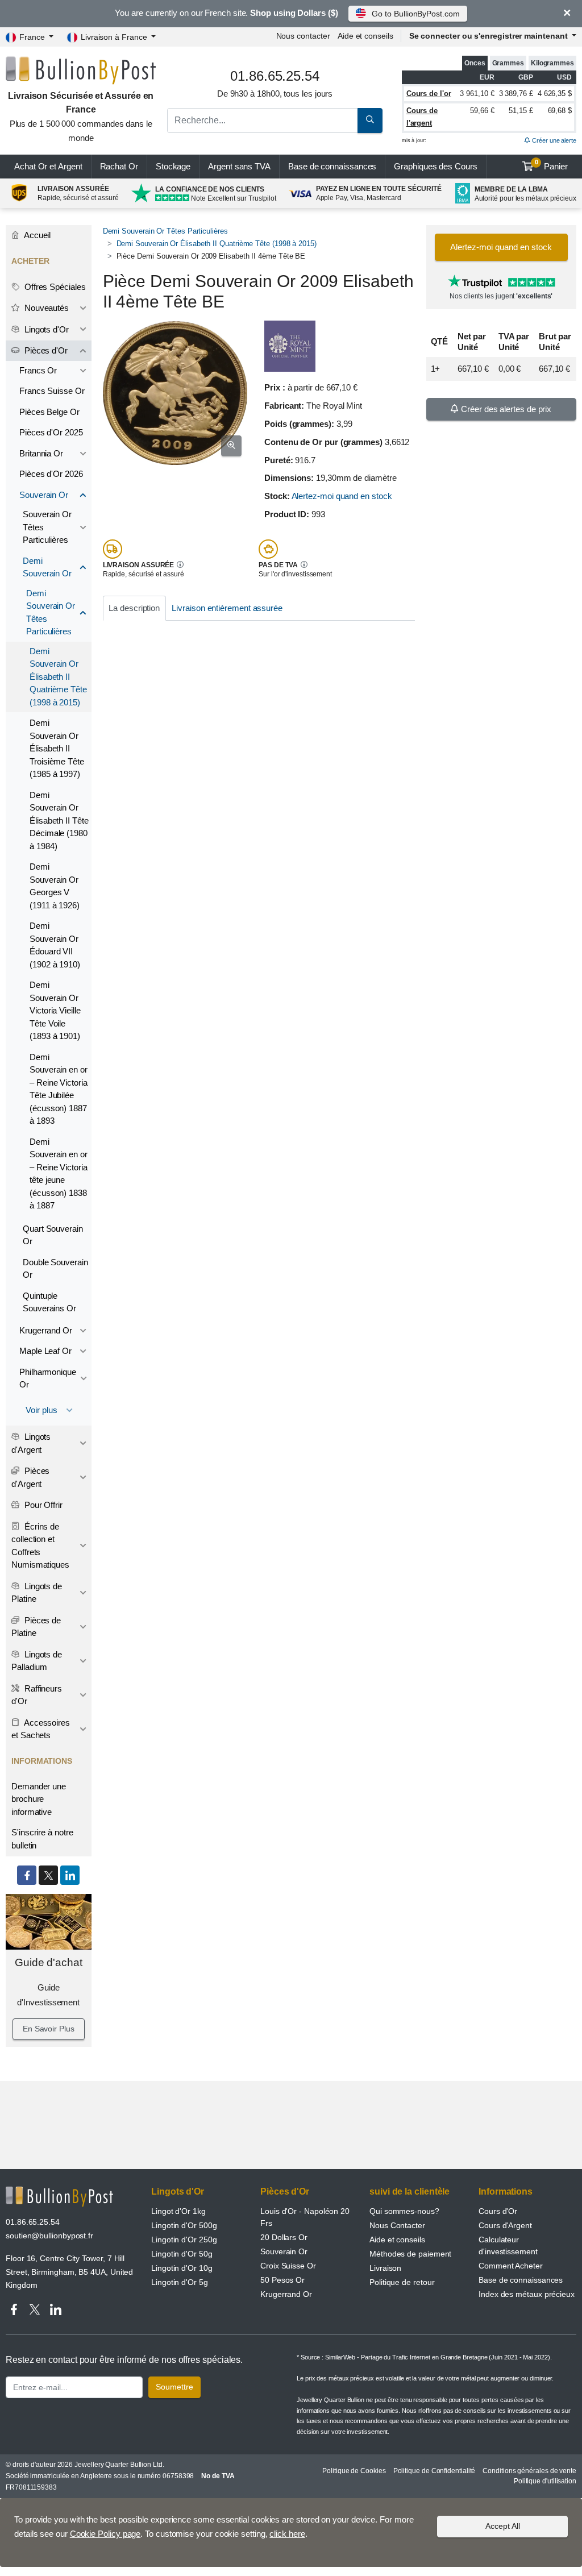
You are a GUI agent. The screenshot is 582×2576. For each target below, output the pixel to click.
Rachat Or (119, 166)
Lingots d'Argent (31, 1443)
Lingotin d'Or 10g (182, 2268)
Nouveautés (45, 308)
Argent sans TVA (239, 166)
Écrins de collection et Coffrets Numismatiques (40, 1546)
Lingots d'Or (45, 329)
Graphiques (435, 166)
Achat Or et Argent (48, 166)
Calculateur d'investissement (508, 2245)
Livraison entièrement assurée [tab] (227, 608)
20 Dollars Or (284, 2237)
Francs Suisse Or (52, 391)
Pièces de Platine (36, 1627)
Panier (552, 165)
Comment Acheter (511, 2266)
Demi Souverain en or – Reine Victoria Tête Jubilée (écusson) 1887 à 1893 (59, 1089)
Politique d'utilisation (545, 2481)
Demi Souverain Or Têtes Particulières (165, 231)
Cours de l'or (429, 94)
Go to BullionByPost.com (415, 14)
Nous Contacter (397, 2225)
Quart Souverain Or (53, 1235)
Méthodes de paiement (410, 2254)
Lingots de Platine (37, 1593)
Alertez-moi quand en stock (342, 496)
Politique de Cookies (354, 2471)
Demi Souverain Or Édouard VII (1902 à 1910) (55, 945)
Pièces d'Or (45, 350)
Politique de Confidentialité (435, 2471)
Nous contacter (303, 36)
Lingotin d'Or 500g (184, 2225)
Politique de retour (402, 2282)
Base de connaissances (332, 166)
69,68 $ (560, 111)
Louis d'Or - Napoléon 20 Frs (305, 2217)
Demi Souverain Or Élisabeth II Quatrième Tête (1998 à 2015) (217, 244)
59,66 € (482, 111)
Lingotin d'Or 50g (182, 2254)
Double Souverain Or (55, 1269)
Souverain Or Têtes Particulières (47, 527)
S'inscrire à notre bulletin (42, 1839)
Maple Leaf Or (45, 1351)
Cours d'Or (498, 2211)
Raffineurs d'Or (37, 1695)
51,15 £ (521, 111)
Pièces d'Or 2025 (51, 432)
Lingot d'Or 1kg (178, 2211)
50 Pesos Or (282, 2280)
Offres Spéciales (54, 287)
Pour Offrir (42, 1505)
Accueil (36, 235)
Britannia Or (41, 453)
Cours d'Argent (505, 2225)
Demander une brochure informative (39, 1799)
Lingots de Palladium (37, 1661)
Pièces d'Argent (30, 1477)
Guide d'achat (49, 1962)
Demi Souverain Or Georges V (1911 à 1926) (55, 886)
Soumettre (174, 2387)
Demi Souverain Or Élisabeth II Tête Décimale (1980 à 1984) (59, 820)
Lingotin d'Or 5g (180, 2282)
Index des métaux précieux (527, 2294)
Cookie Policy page (105, 2534)
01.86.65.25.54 (33, 2222)
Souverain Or (44, 495)
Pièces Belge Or (49, 412)
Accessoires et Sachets (41, 1729)
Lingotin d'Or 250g (184, 2240)
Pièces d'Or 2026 (51, 474)
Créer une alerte (553, 140)
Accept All (503, 2526)
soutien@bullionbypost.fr (49, 2236)
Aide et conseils (365, 36)
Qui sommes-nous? (404, 2211)
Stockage (173, 166)
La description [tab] (134, 608)
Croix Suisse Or (288, 2266)
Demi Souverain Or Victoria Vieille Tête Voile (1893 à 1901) (55, 1010)
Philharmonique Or (48, 1378)
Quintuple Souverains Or (49, 1302)
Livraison (385, 2268)
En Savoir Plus (49, 2029)
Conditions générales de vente (529, 2471)
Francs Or (38, 370)
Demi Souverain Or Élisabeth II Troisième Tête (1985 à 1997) (57, 748)
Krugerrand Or (46, 1330)
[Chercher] (370, 121)
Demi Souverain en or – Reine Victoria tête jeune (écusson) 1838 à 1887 (59, 1174)
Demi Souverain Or (47, 567)
